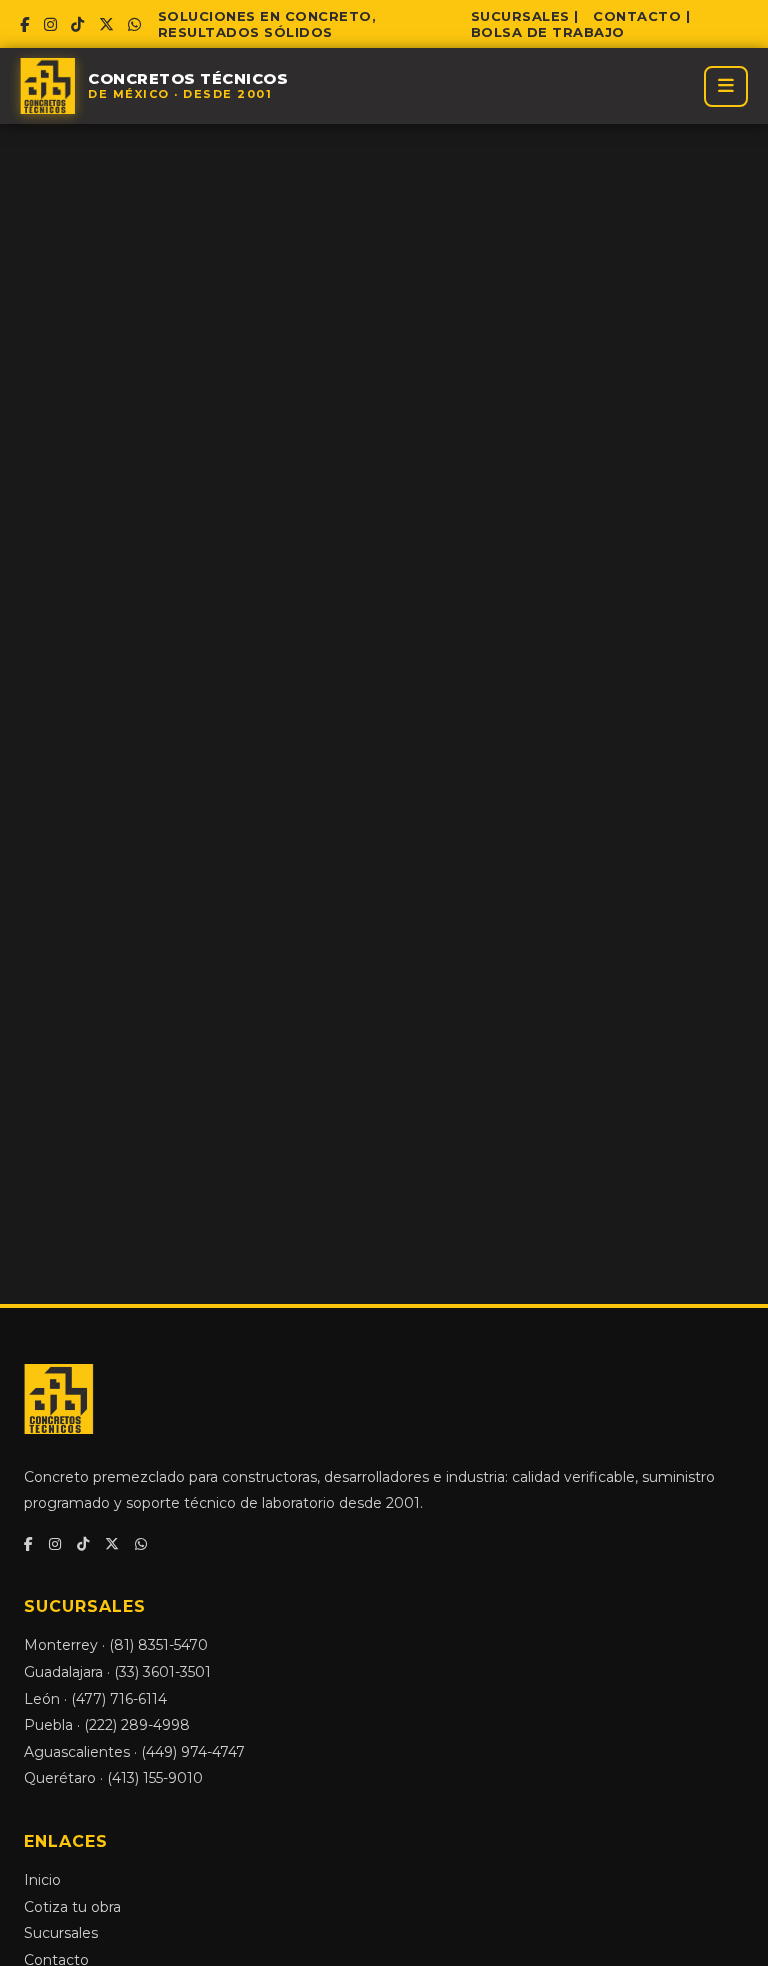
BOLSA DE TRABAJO (548, 32)
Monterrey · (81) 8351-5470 (116, 1645)
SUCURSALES (520, 16)
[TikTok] (78, 24)
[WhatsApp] (135, 24)
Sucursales (61, 1933)
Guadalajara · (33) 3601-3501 (117, 1672)
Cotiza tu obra (72, 1907)
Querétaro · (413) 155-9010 (113, 1778)
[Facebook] (25, 24)
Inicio (42, 1880)
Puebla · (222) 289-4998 (107, 1725)
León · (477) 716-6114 (95, 1699)
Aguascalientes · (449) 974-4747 (134, 1752)
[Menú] (726, 86)
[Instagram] (51, 24)
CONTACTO (637, 16)
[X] (107, 24)
